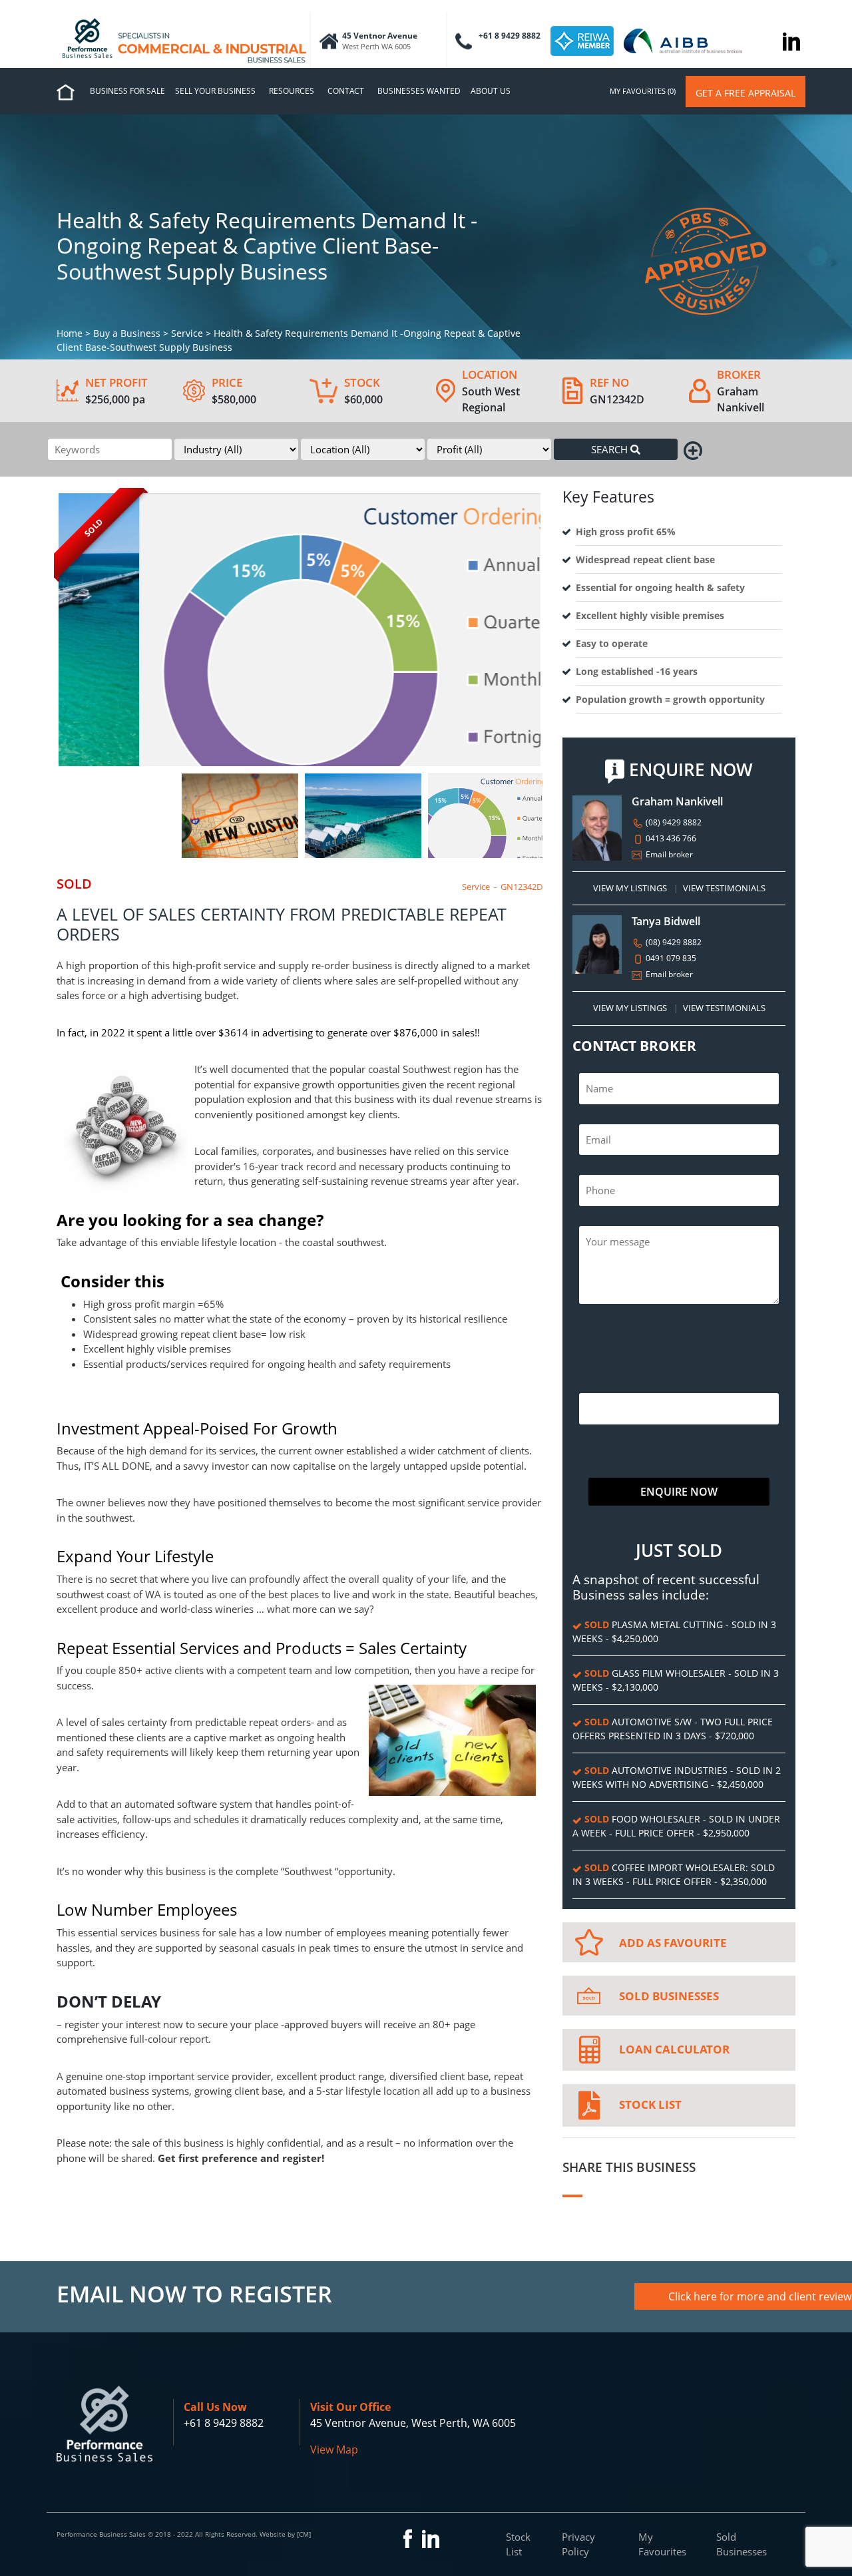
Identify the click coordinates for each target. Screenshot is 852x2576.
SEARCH (611, 449)
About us (491, 91)
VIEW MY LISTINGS (630, 888)
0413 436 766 (670, 838)
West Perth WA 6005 (376, 46)
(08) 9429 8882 (673, 822)
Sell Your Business (215, 91)
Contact (346, 91)
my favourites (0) (643, 91)
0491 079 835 (670, 958)
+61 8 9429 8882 (224, 2423)
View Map (334, 2450)
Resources (292, 91)
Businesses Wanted (419, 91)
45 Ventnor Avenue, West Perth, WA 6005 (413, 2423)
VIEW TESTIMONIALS (724, 888)
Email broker (668, 854)
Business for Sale (127, 91)
